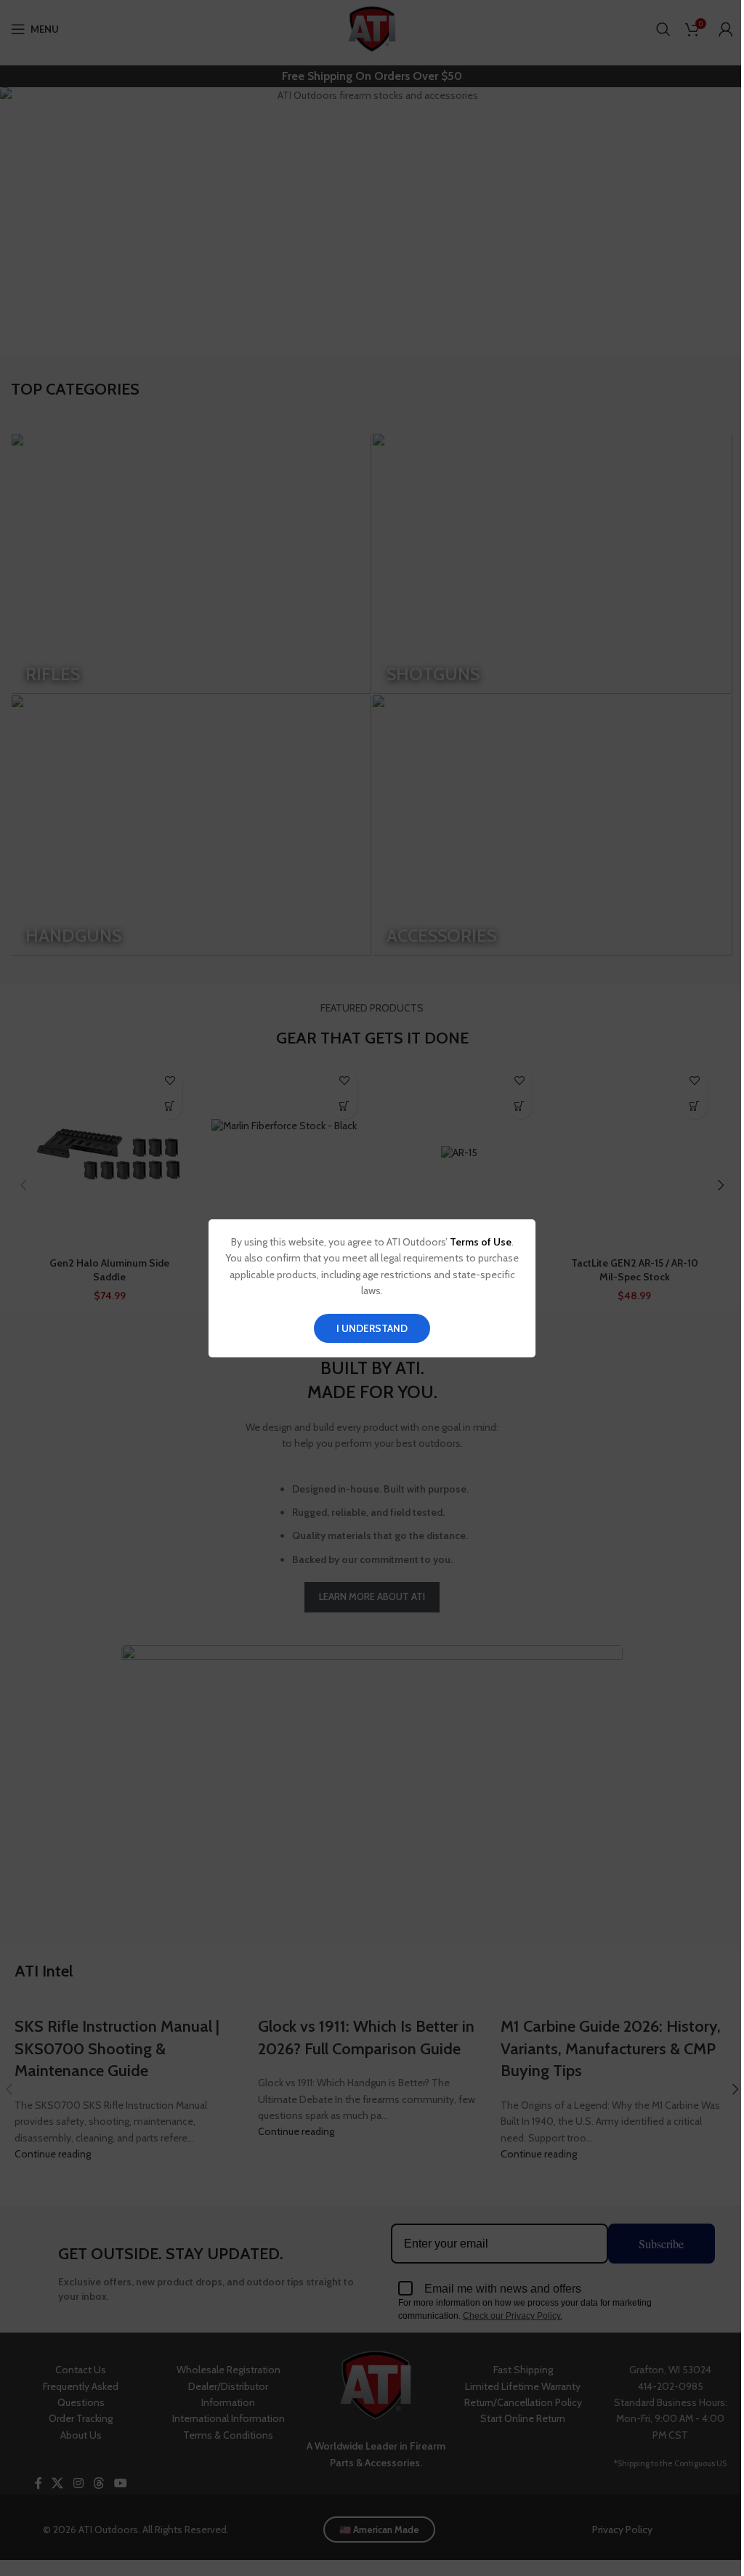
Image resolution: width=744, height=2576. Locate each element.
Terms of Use (481, 1242)
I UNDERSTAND (372, 1328)
